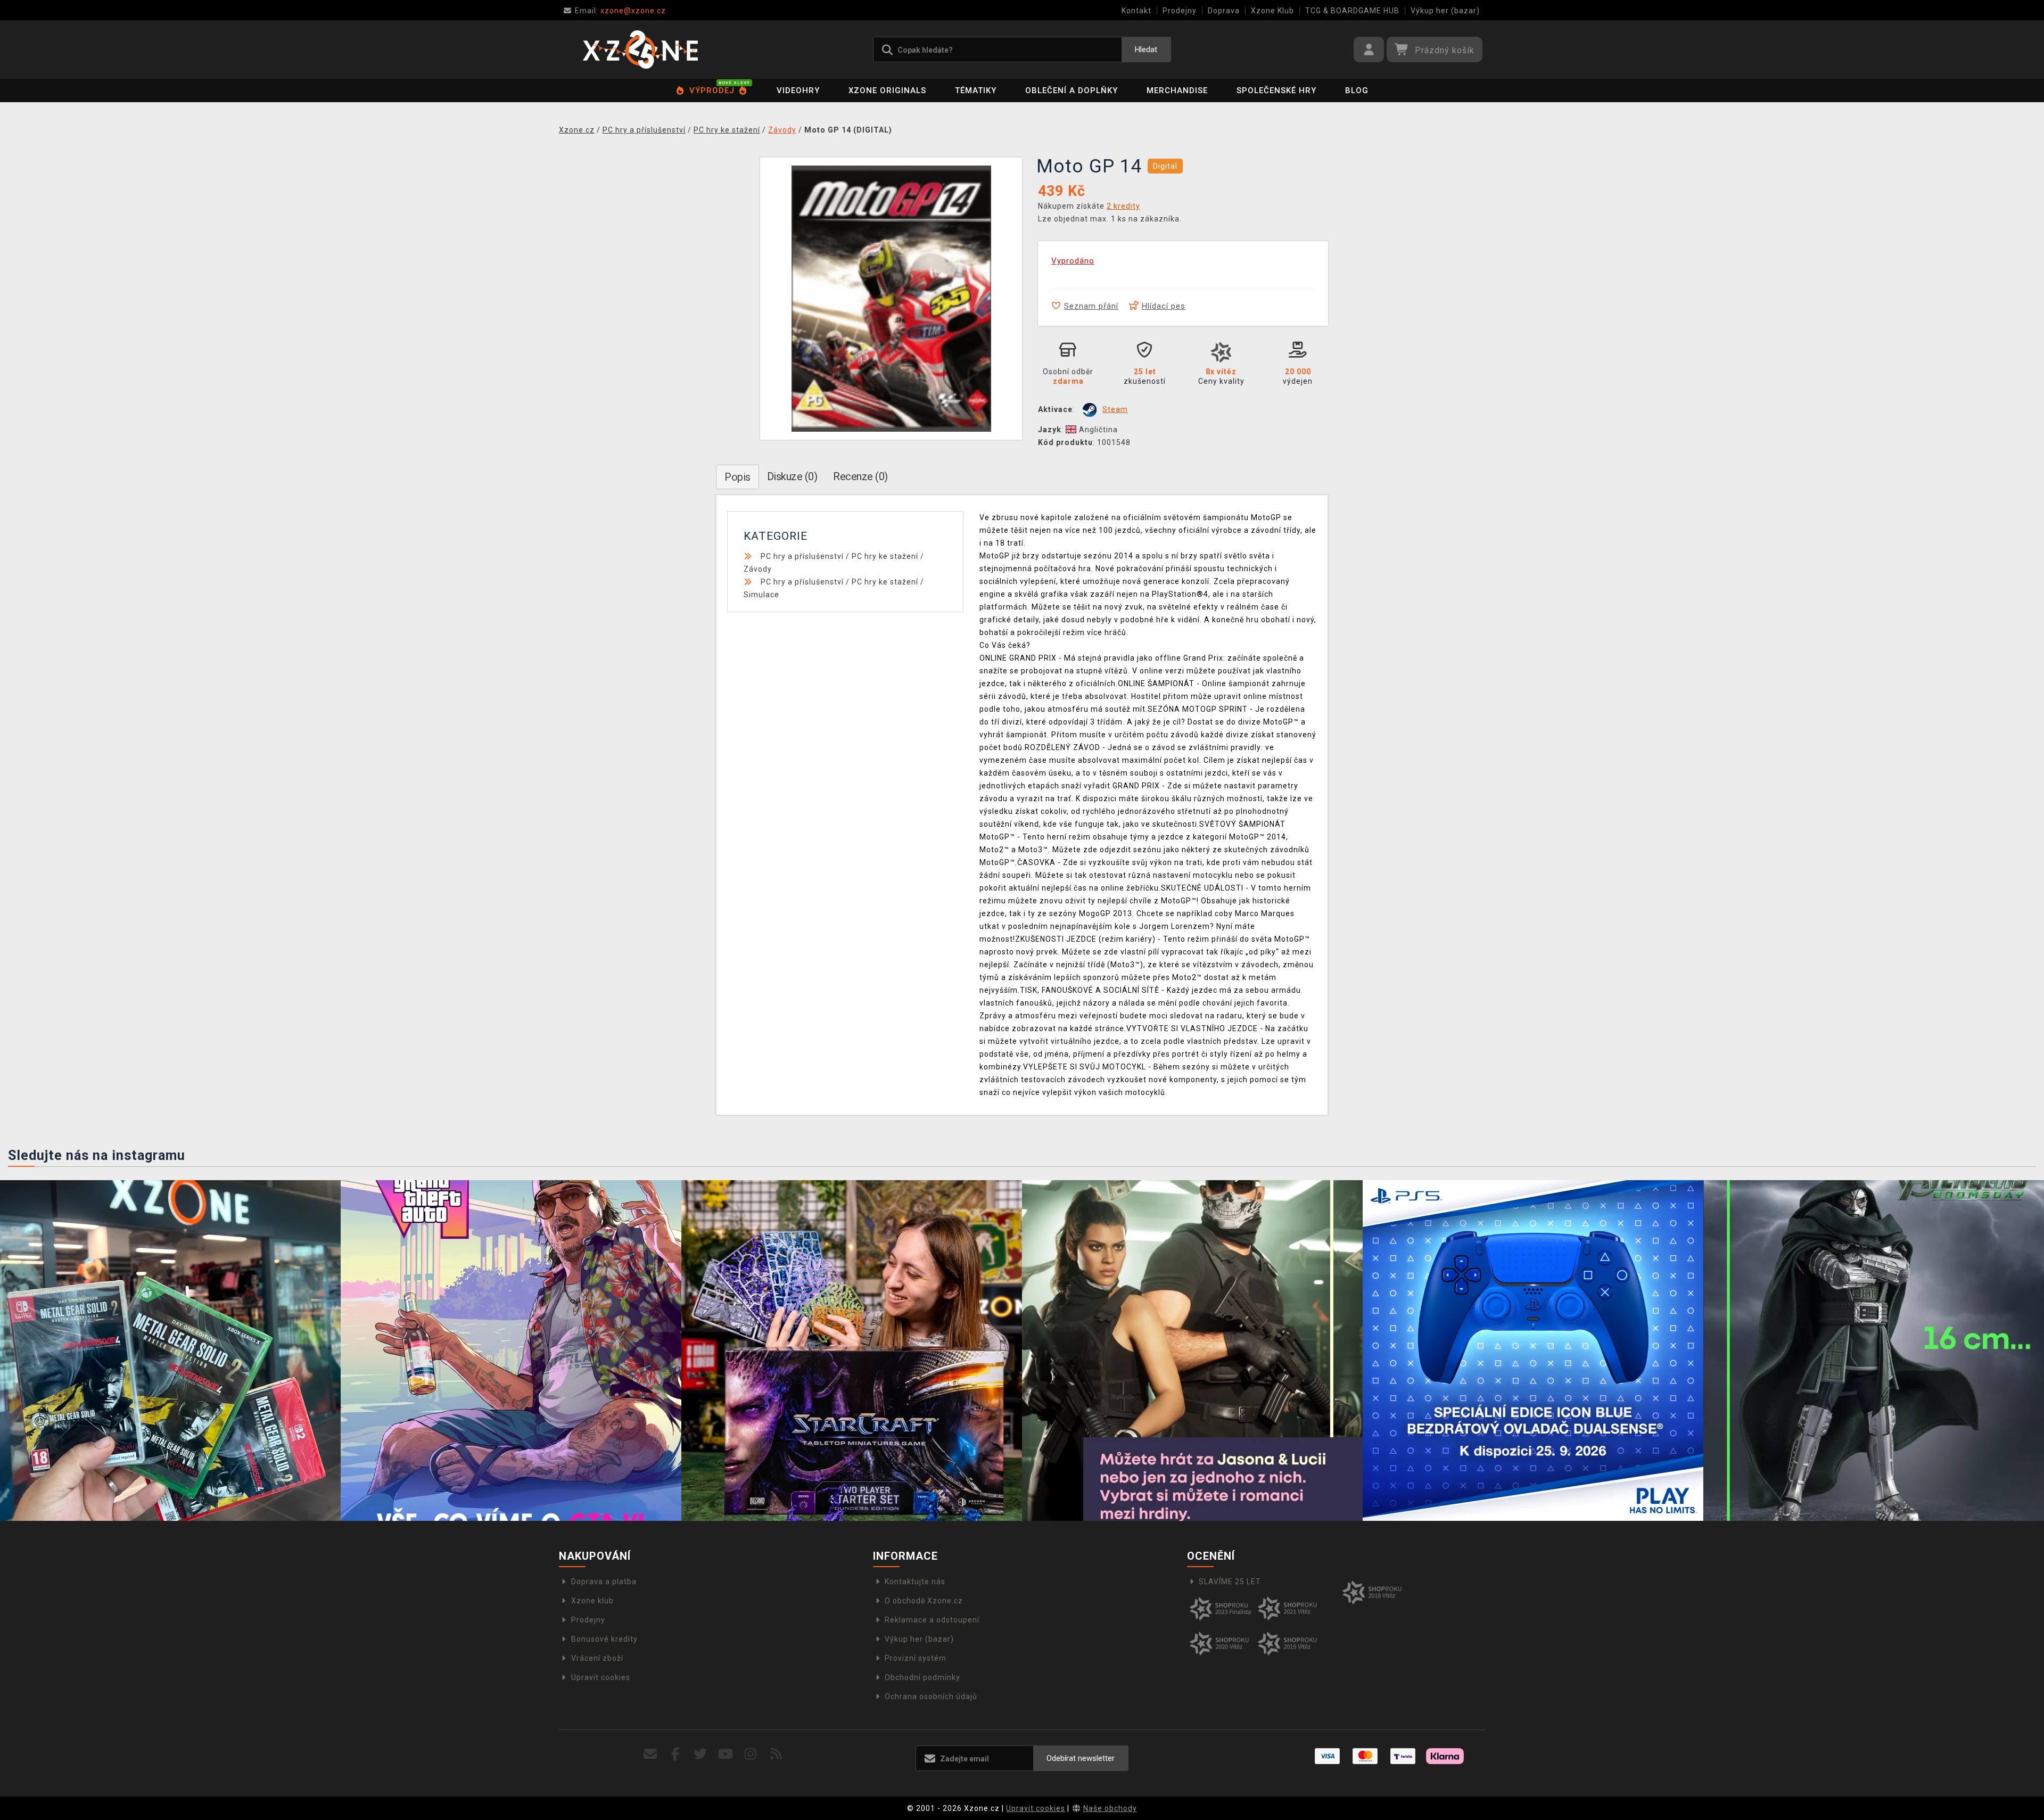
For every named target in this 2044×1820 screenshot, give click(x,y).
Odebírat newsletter (1081, 1758)
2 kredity (1123, 206)
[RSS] (776, 1754)
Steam (1115, 409)
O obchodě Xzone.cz (924, 1601)
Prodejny (1180, 11)
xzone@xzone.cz (620, 11)
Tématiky (976, 90)
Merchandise (1177, 90)
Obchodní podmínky (922, 1677)
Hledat (1146, 50)
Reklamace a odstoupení (932, 1620)
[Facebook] (676, 1754)
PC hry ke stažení (885, 556)
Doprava (1224, 11)
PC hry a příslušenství (802, 556)
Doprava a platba (604, 1582)
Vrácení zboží (597, 1658)
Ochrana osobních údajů (931, 1697)
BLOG (1357, 90)
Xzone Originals (887, 90)
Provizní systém (916, 1658)
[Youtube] (726, 1754)
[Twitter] (701, 1754)
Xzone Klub (1272, 11)
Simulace (761, 595)
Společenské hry (1276, 90)
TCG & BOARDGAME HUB (1352, 11)
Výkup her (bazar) (1445, 11)
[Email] (650, 1754)
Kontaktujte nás (915, 1582)
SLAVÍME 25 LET (1230, 1582)
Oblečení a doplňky (1072, 90)
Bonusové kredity (604, 1639)
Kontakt (1136, 11)
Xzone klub (592, 1601)
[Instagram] (751, 1754)
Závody (758, 569)
